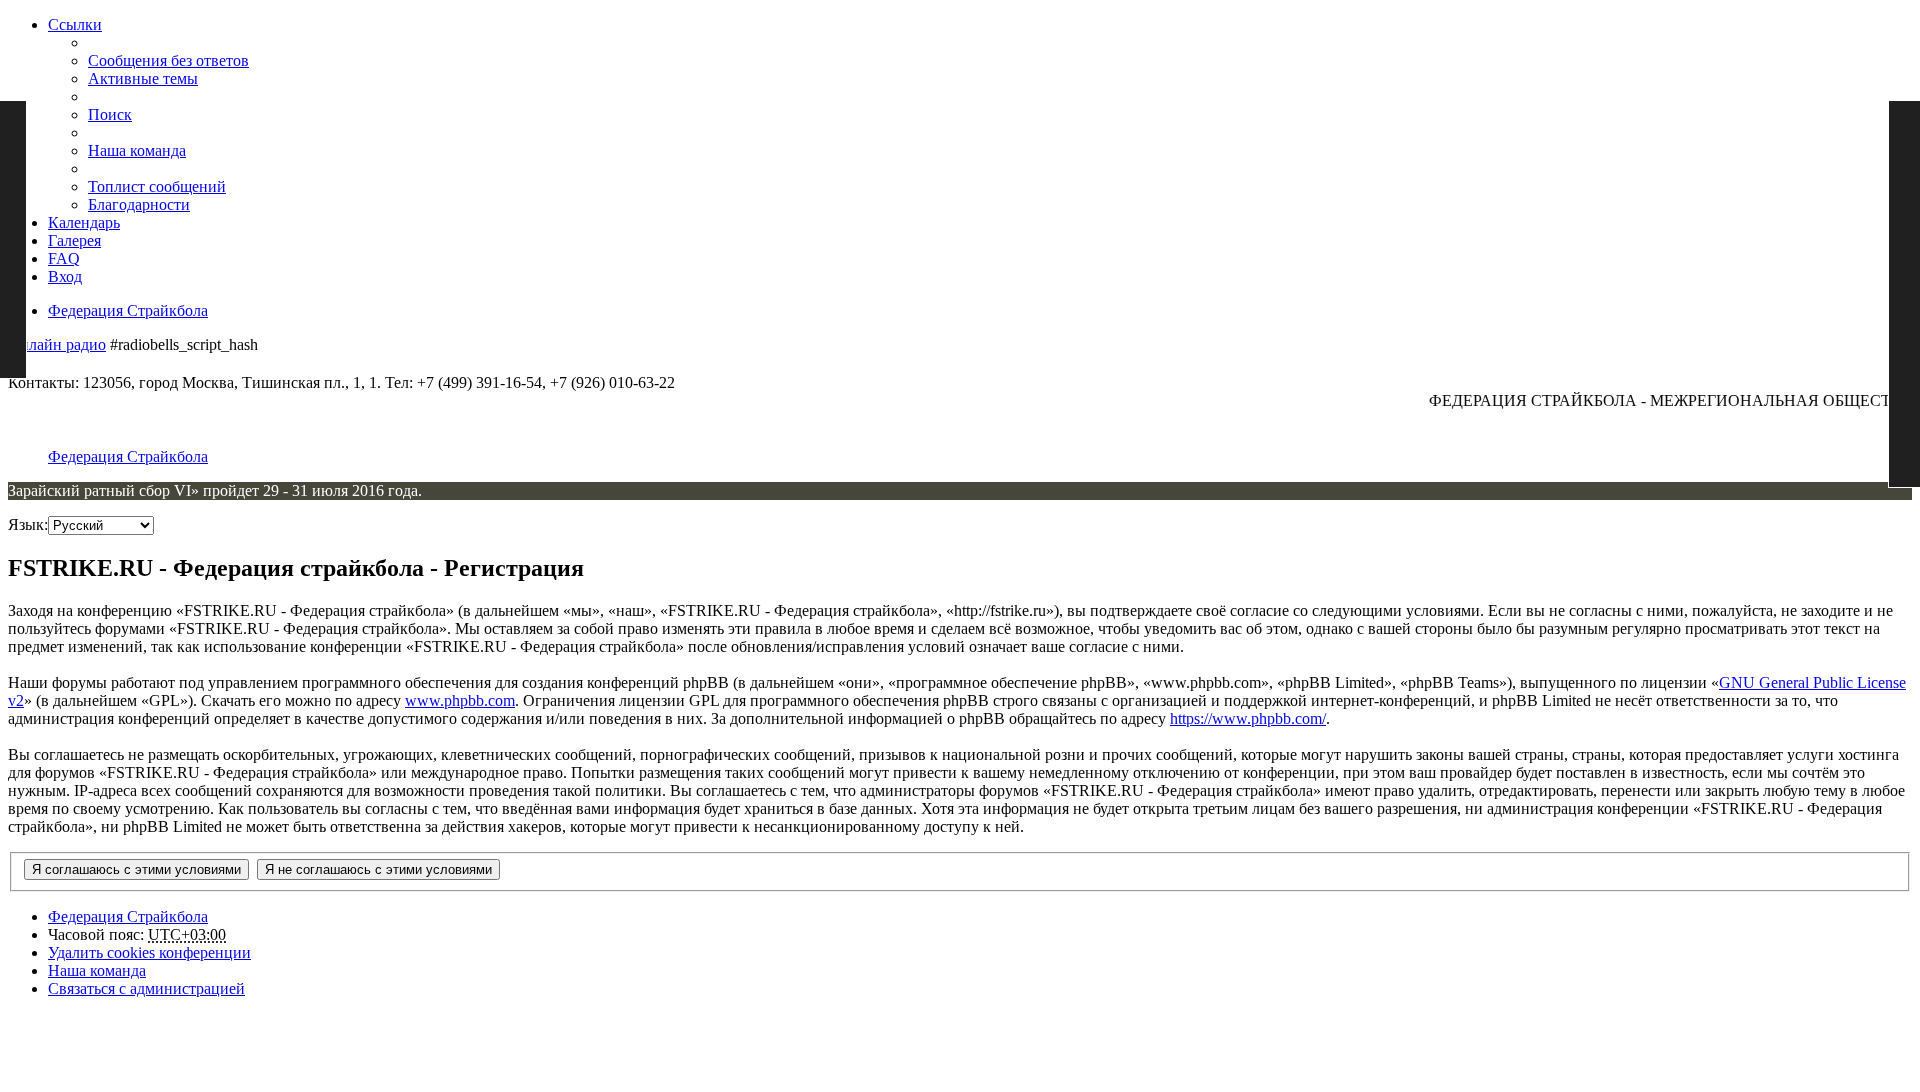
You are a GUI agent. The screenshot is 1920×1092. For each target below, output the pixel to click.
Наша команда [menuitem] (137, 150)
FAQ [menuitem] (64, 258)
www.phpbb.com (460, 700)
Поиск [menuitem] (110, 114)
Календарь (84, 222)
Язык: (28, 524)
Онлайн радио (57, 344)
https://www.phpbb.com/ (1248, 718)
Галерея (74, 240)
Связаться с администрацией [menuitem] (146, 988)
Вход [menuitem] (65, 276)
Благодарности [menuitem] (139, 204)
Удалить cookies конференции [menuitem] (149, 952)
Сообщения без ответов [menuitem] (168, 60)
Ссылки (75, 24)
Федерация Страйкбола (128, 310)
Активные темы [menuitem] (143, 78)
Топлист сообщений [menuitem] (157, 186)
